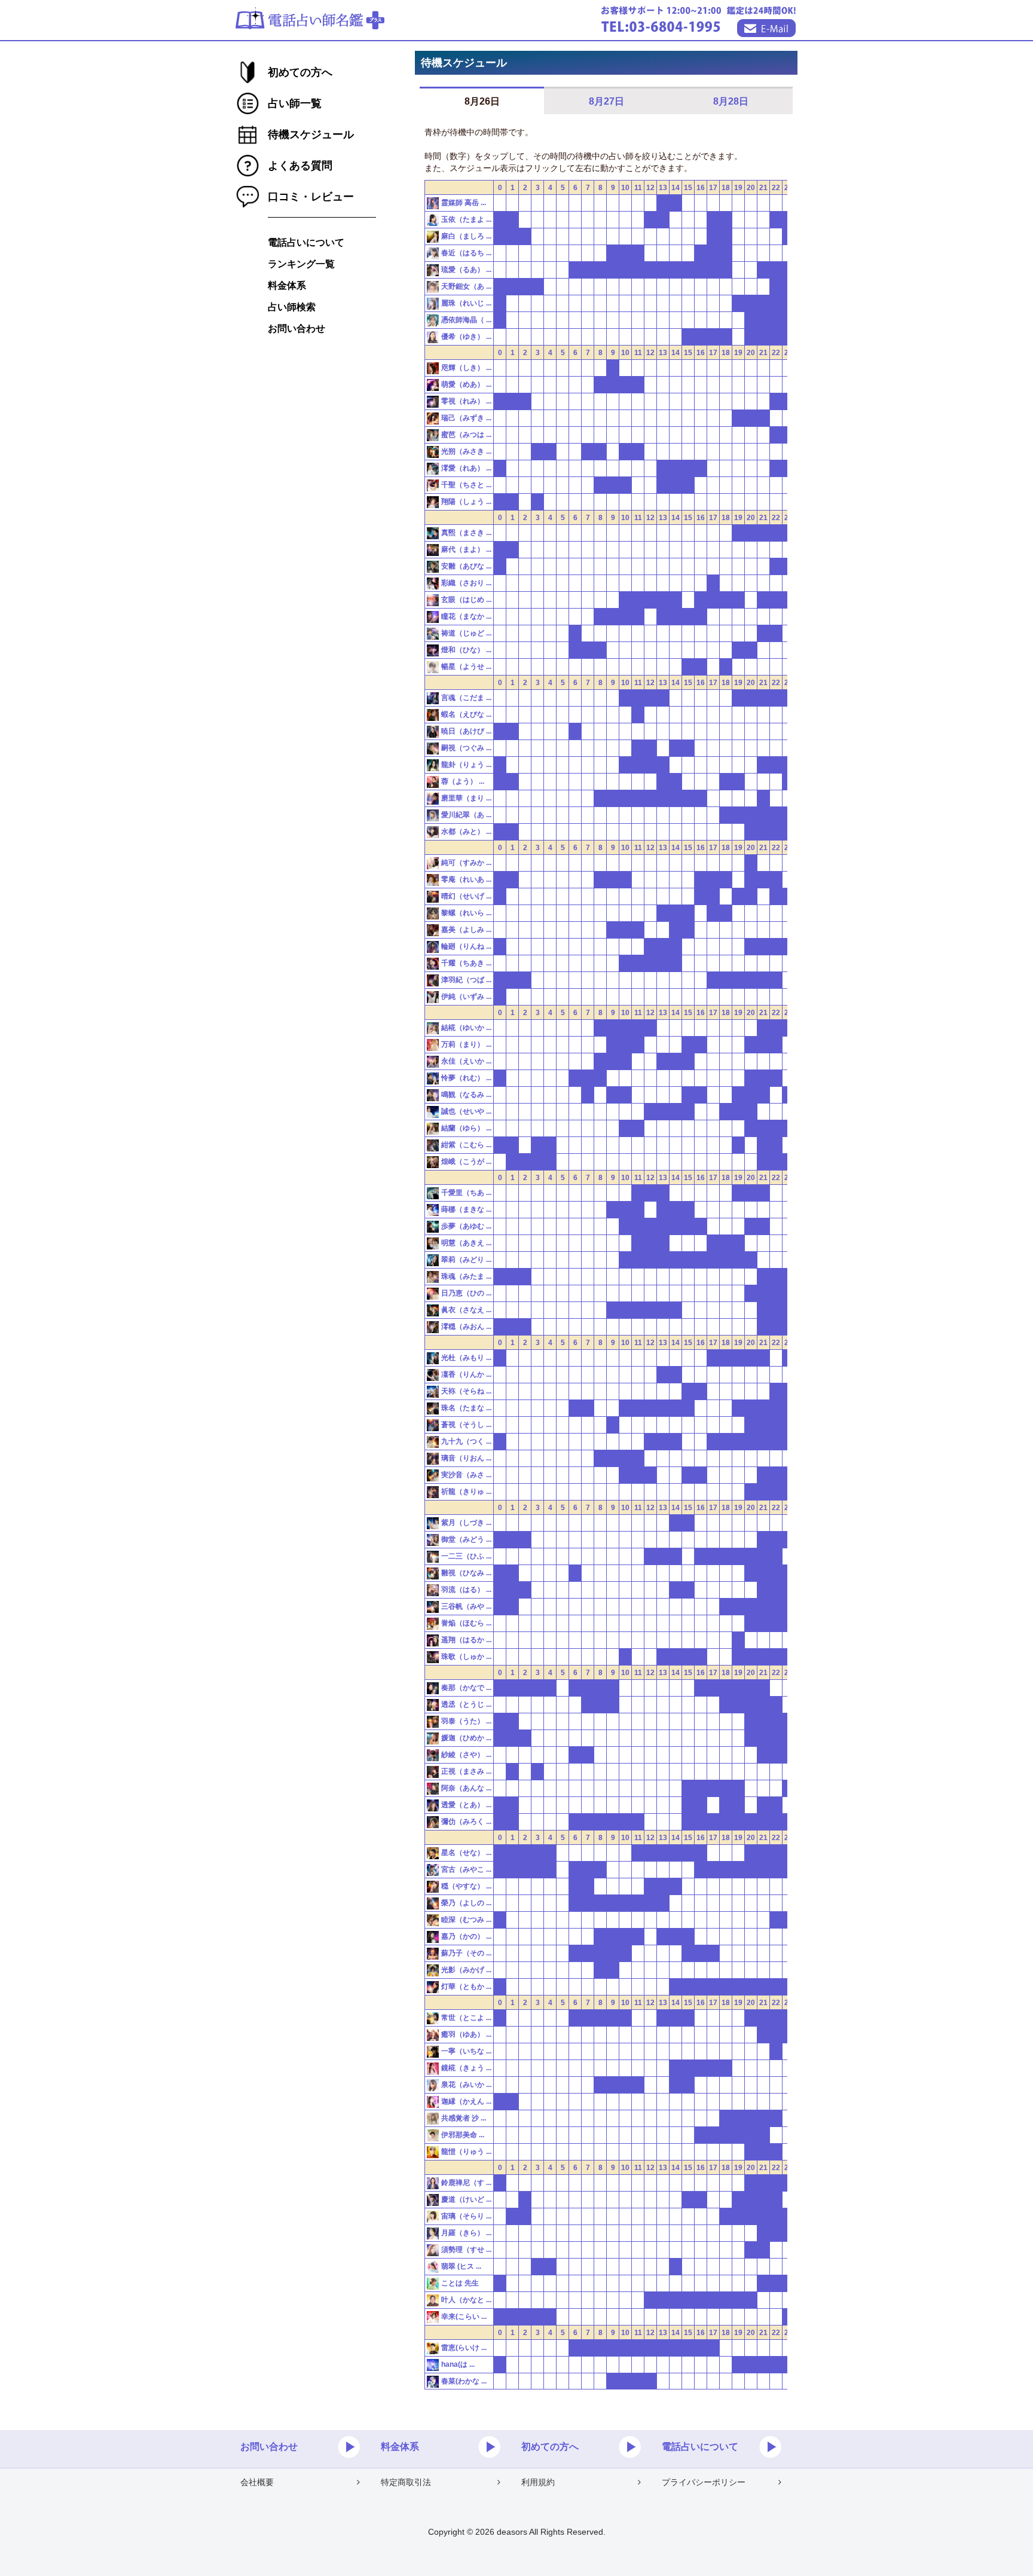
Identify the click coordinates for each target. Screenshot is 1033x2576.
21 (763, 188)
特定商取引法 (406, 2482)
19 (738, 188)
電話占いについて (306, 242)
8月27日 (606, 101)
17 (713, 188)
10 (625, 188)
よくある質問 (300, 166)
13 (663, 188)
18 (726, 188)
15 (688, 188)
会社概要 (257, 2482)
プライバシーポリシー (704, 2482)
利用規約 (538, 2482)
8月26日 (482, 101)
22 (776, 188)
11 (638, 188)
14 (676, 188)
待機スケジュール (311, 135)
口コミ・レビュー (311, 197)
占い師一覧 (295, 103)
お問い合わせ (297, 329)
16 (701, 188)
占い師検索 (292, 307)
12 (650, 188)
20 (751, 188)
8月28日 (731, 101)
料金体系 (287, 285)
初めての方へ (300, 72)
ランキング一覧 (301, 264)
